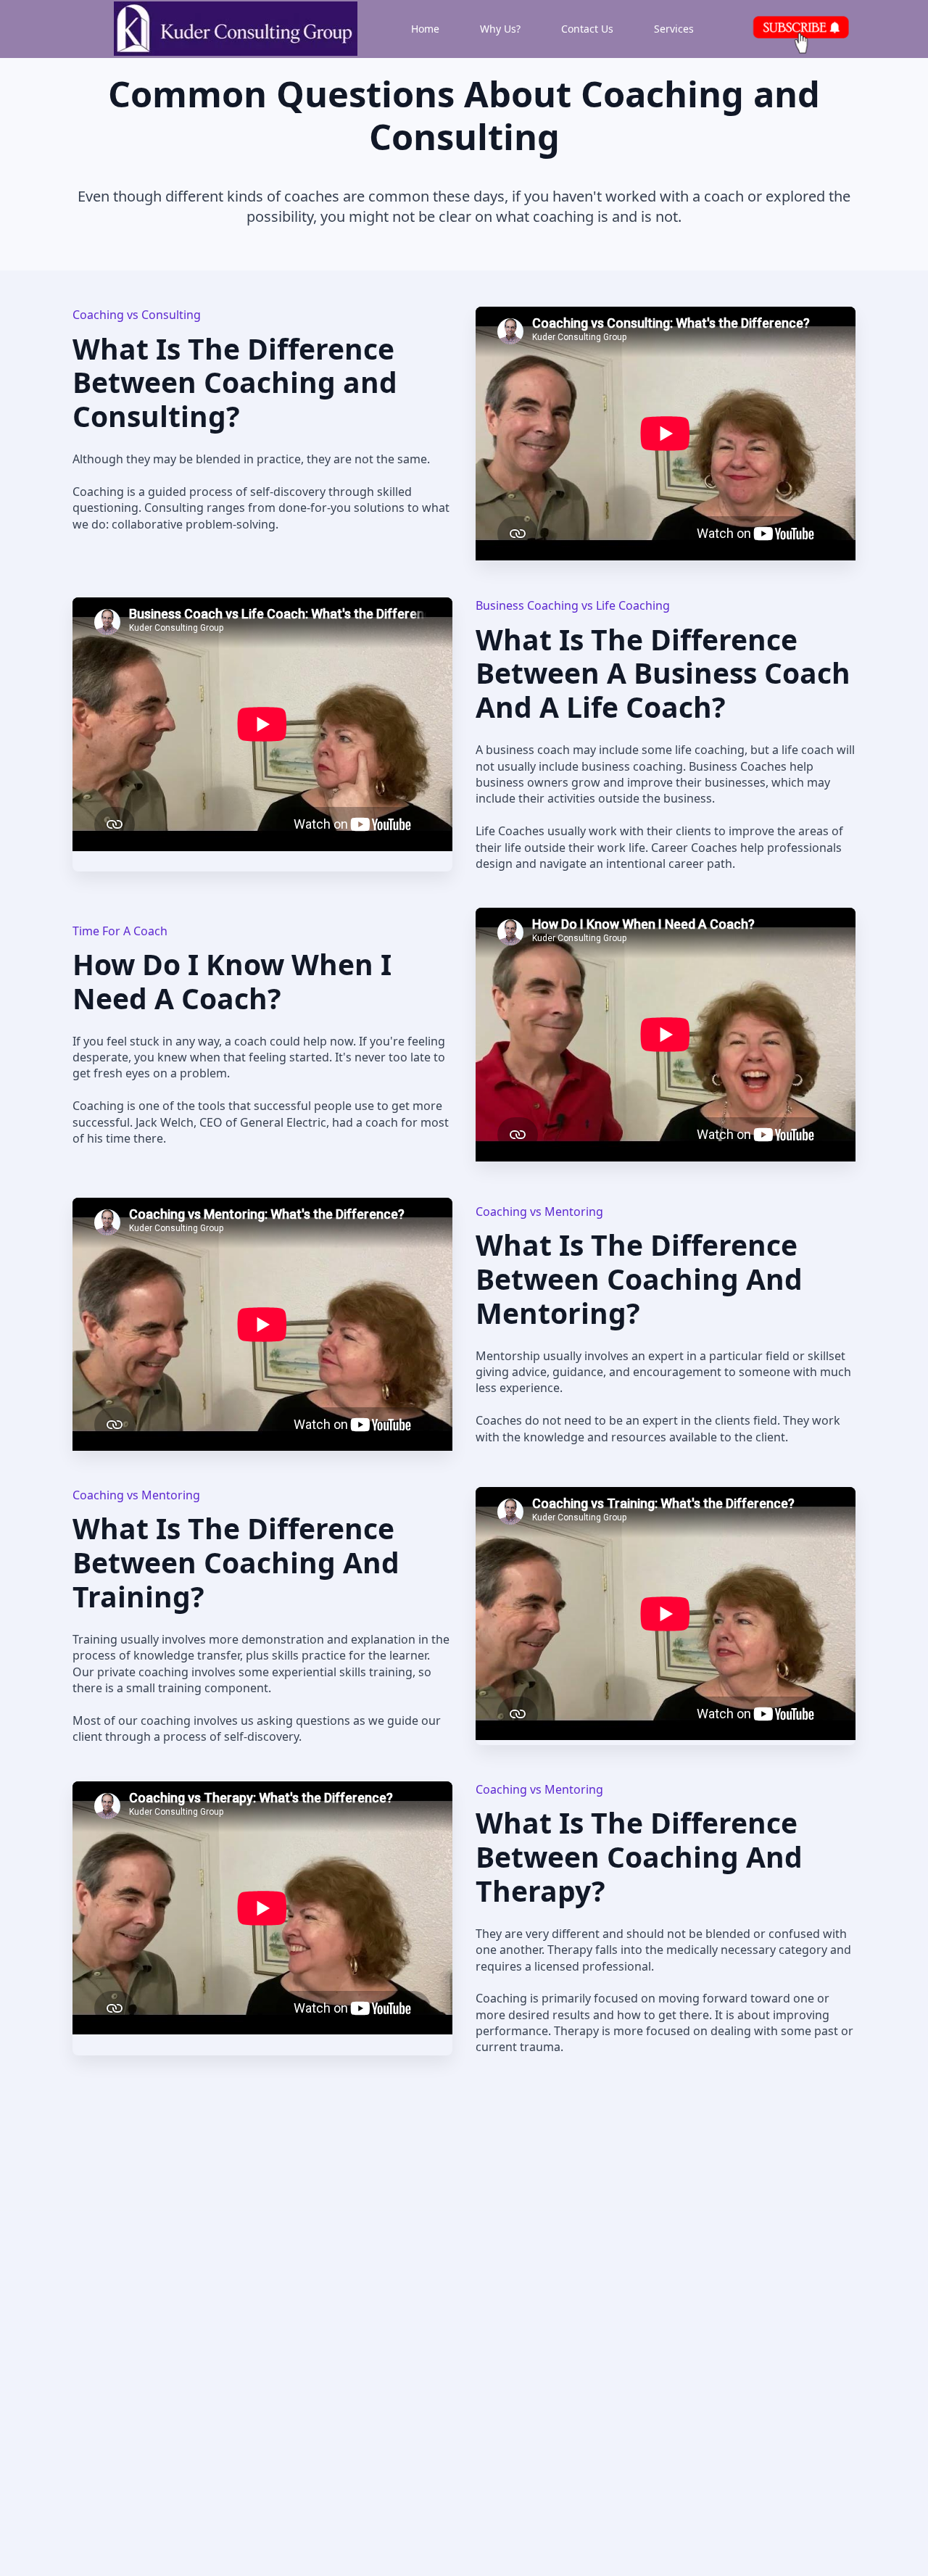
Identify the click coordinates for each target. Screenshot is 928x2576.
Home (425, 29)
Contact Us (587, 29)
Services (674, 29)
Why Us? (500, 29)
